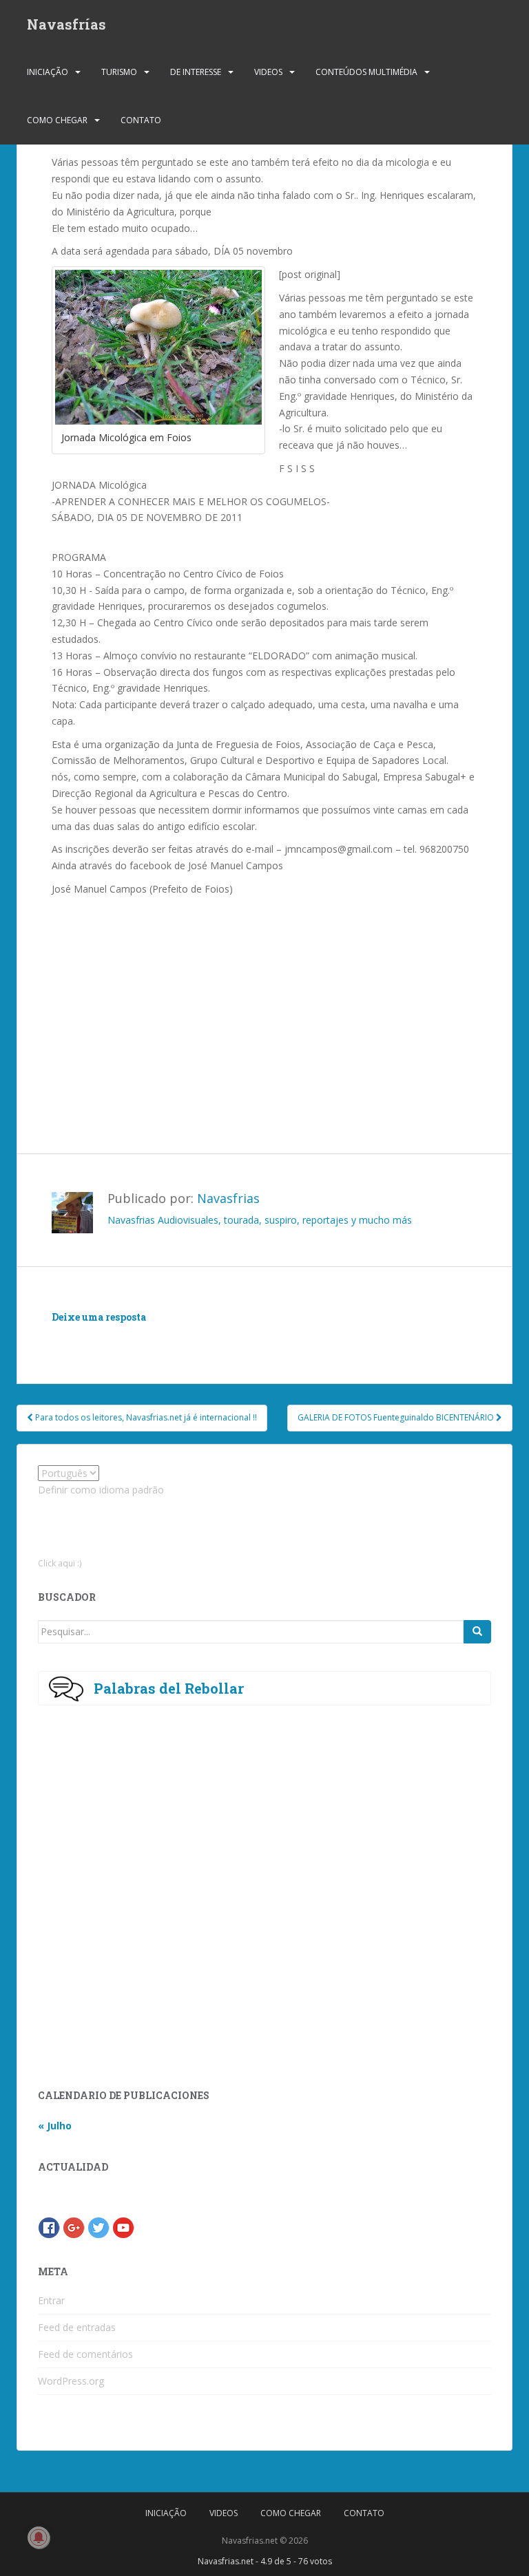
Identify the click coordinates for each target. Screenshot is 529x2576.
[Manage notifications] (39, 2537)
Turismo (119, 72)
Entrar (51, 2300)
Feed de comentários (85, 2354)
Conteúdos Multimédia (366, 72)
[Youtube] (123, 2227)
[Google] (74, 2227)
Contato (141, 120)
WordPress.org (71, 2381)
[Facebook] (49, 2227)
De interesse (196, 72)
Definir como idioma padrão (101, 1490)
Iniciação (48, 72)
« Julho (55, 2126)
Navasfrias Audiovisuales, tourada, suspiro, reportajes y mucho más (260, 1220)
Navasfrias (228, 1198)
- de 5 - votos (265, 2561)
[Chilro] (98, 2227)
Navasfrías (66, 24)
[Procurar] (477, 1632)
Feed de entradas (77, 2327)
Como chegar (57, 120)
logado (133, 1338)
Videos (268, 72)
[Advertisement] (229, 1001)
